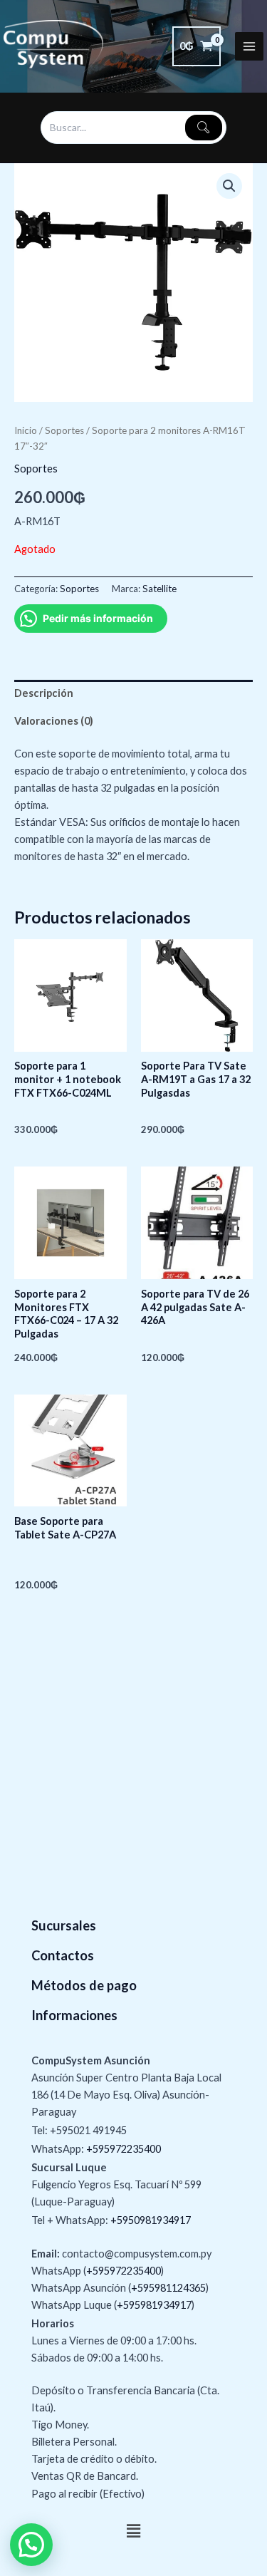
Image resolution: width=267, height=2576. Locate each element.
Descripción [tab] (44, 693)
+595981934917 (154, 2305)
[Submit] (204, 128)
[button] (229, 186)
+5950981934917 (151, 2220)
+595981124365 (168, 2288)
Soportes (64, 430)
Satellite (159, 589)
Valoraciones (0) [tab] (54, 721)
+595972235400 (124, 2149)
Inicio (26, 430)
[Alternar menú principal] (249, 46)
